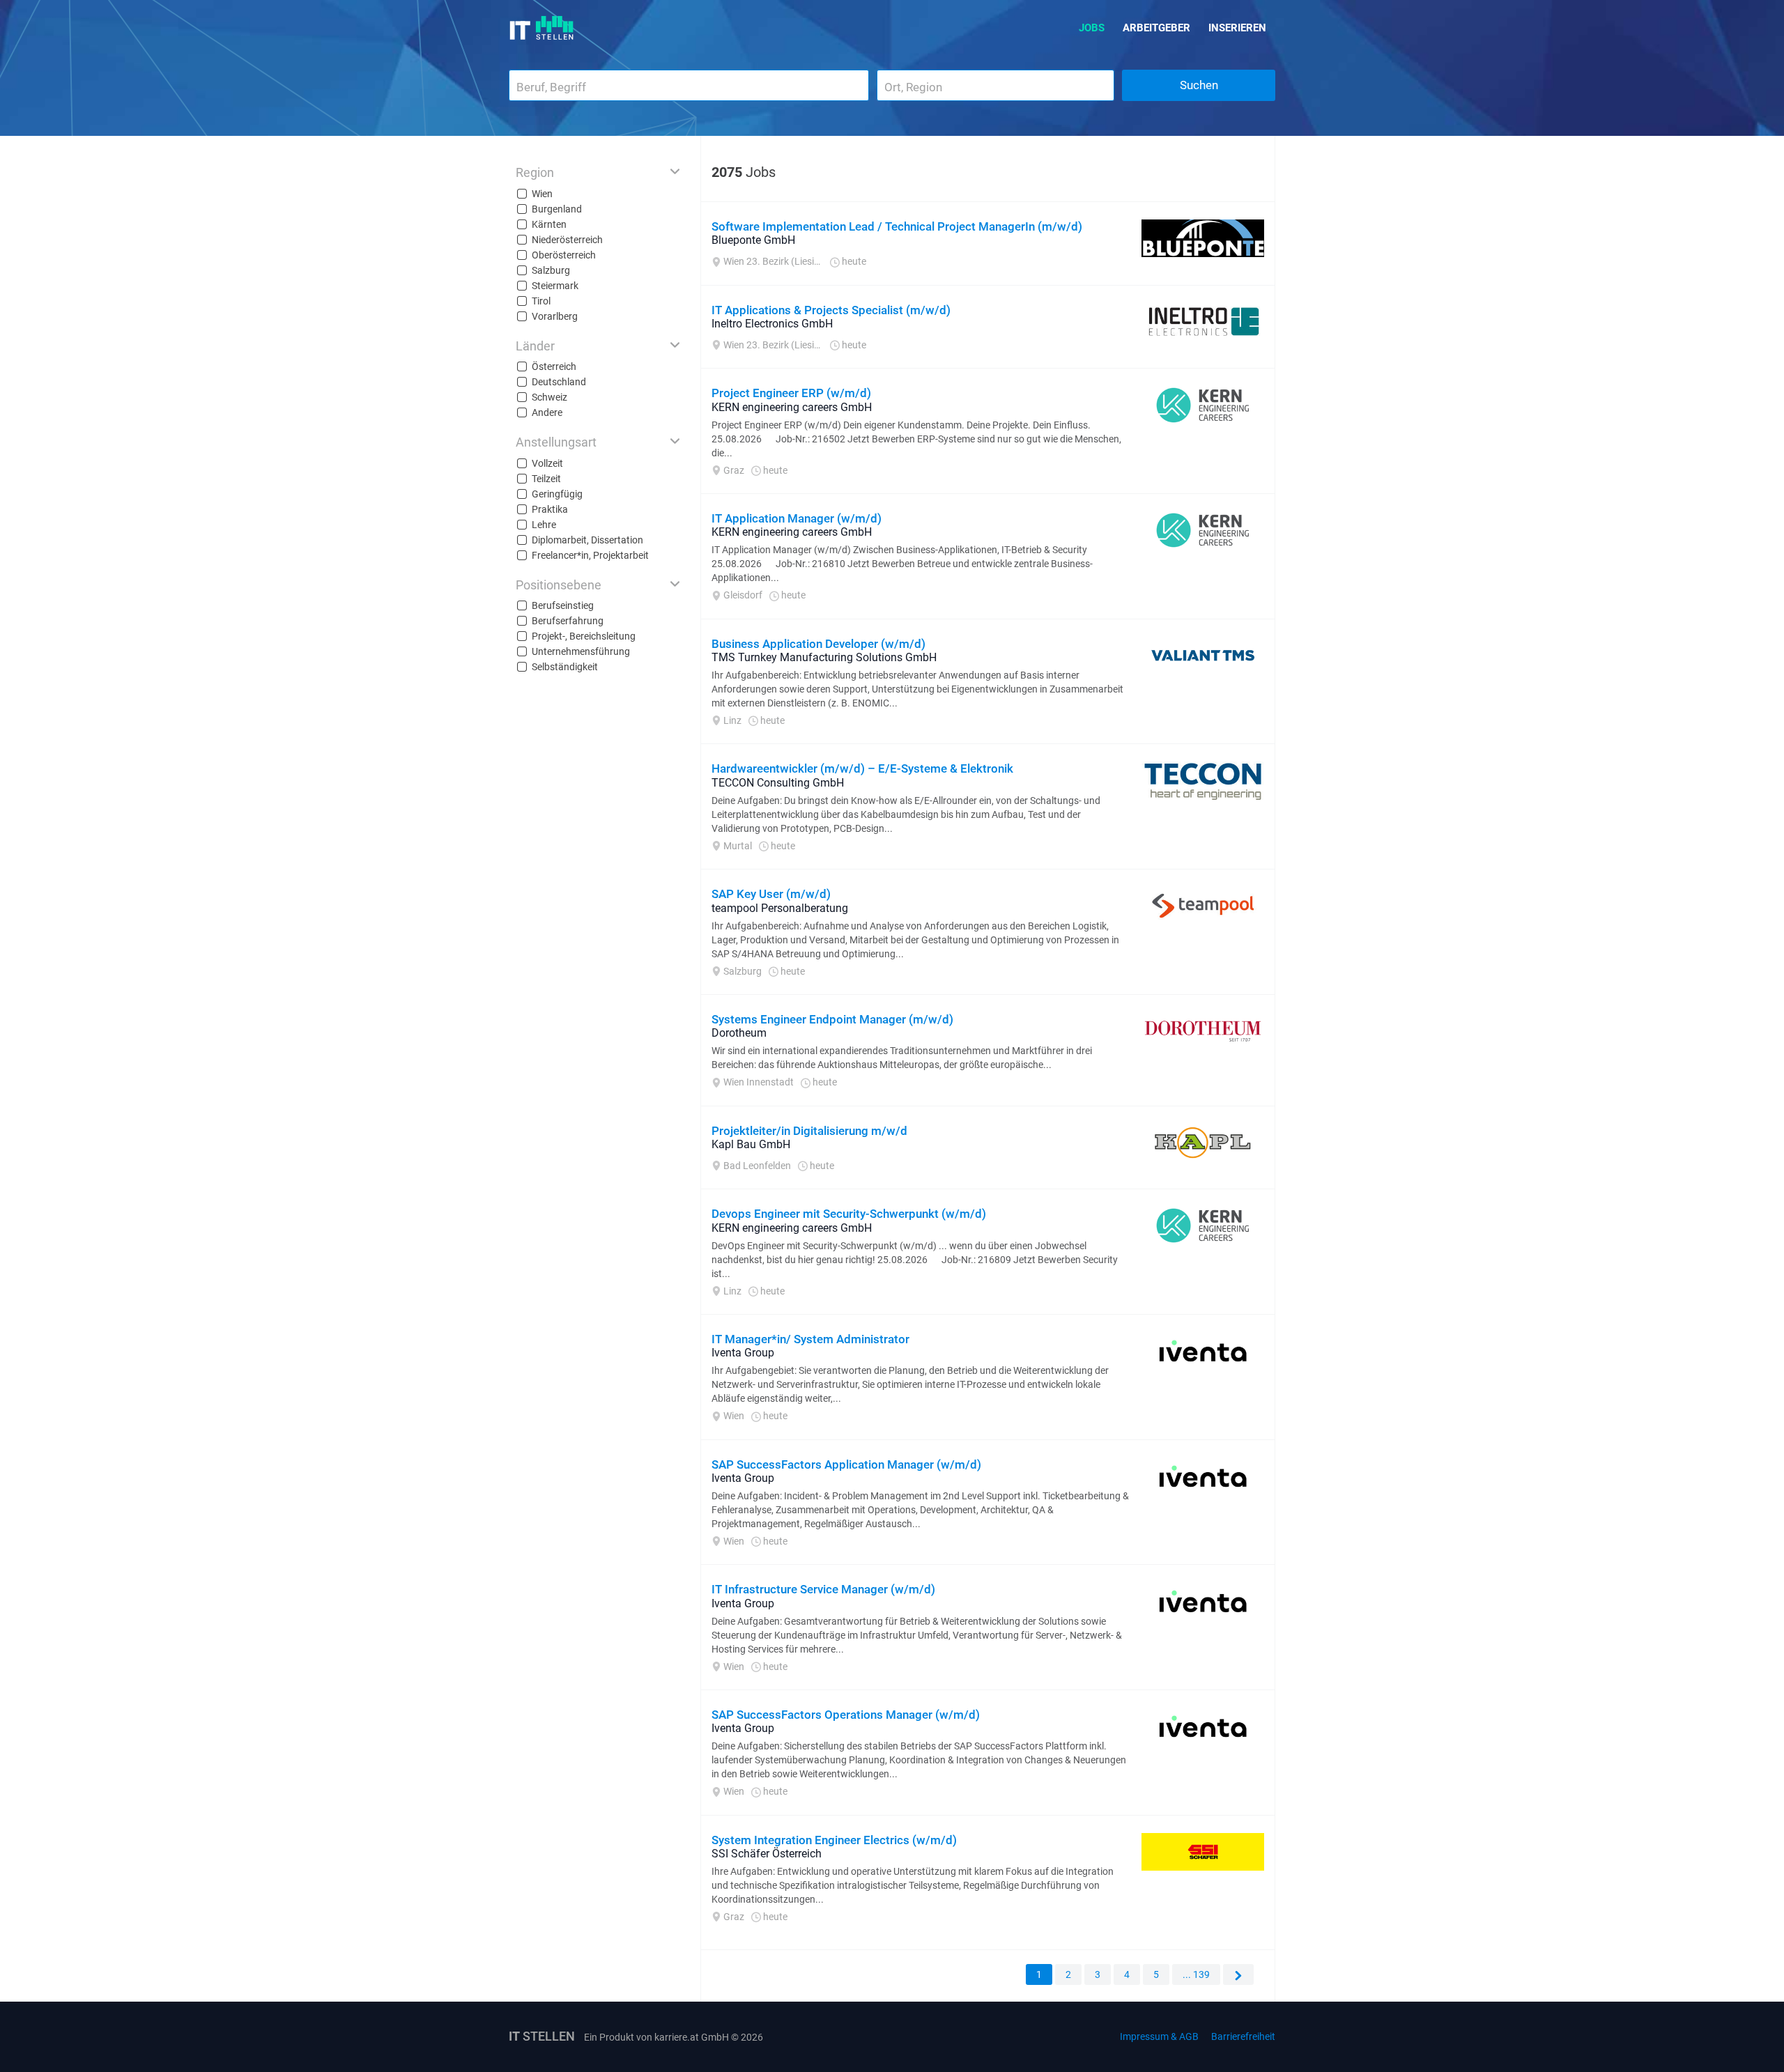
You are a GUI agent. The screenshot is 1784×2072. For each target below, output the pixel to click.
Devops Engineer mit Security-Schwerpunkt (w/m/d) (849, 1214)
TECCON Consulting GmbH (778, 783)
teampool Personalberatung (780, 908)
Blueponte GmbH (753, 240)
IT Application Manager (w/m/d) (797, 518)
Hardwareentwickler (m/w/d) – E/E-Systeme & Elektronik (862, 768)
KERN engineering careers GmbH (792, 407)
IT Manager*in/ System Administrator (810, 1339)
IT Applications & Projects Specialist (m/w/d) (831, 310)
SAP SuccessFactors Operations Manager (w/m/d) (846, 1715)
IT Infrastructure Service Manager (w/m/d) (823, 1589)
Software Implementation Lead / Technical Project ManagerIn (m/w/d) (897, 226)
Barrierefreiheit (1243, 2036)
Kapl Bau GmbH (751, 1144)
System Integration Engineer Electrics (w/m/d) (834, 1840)
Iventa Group (743, 1353)
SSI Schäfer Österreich (767, 1854)
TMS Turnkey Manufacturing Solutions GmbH (824, 657)
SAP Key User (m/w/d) (771, 894)
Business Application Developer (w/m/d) (818, 644)
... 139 (1196, 1974)
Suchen (1199, 85)
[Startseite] (542, 28)
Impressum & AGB (1159, 2036)
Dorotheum (739, 1033)
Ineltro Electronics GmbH (772, 324)
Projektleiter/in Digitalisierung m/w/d (809, 1131)
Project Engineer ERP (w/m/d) (791, 393)
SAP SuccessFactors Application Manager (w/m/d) (846, 1464)
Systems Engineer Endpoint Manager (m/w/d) (832, 1019)
